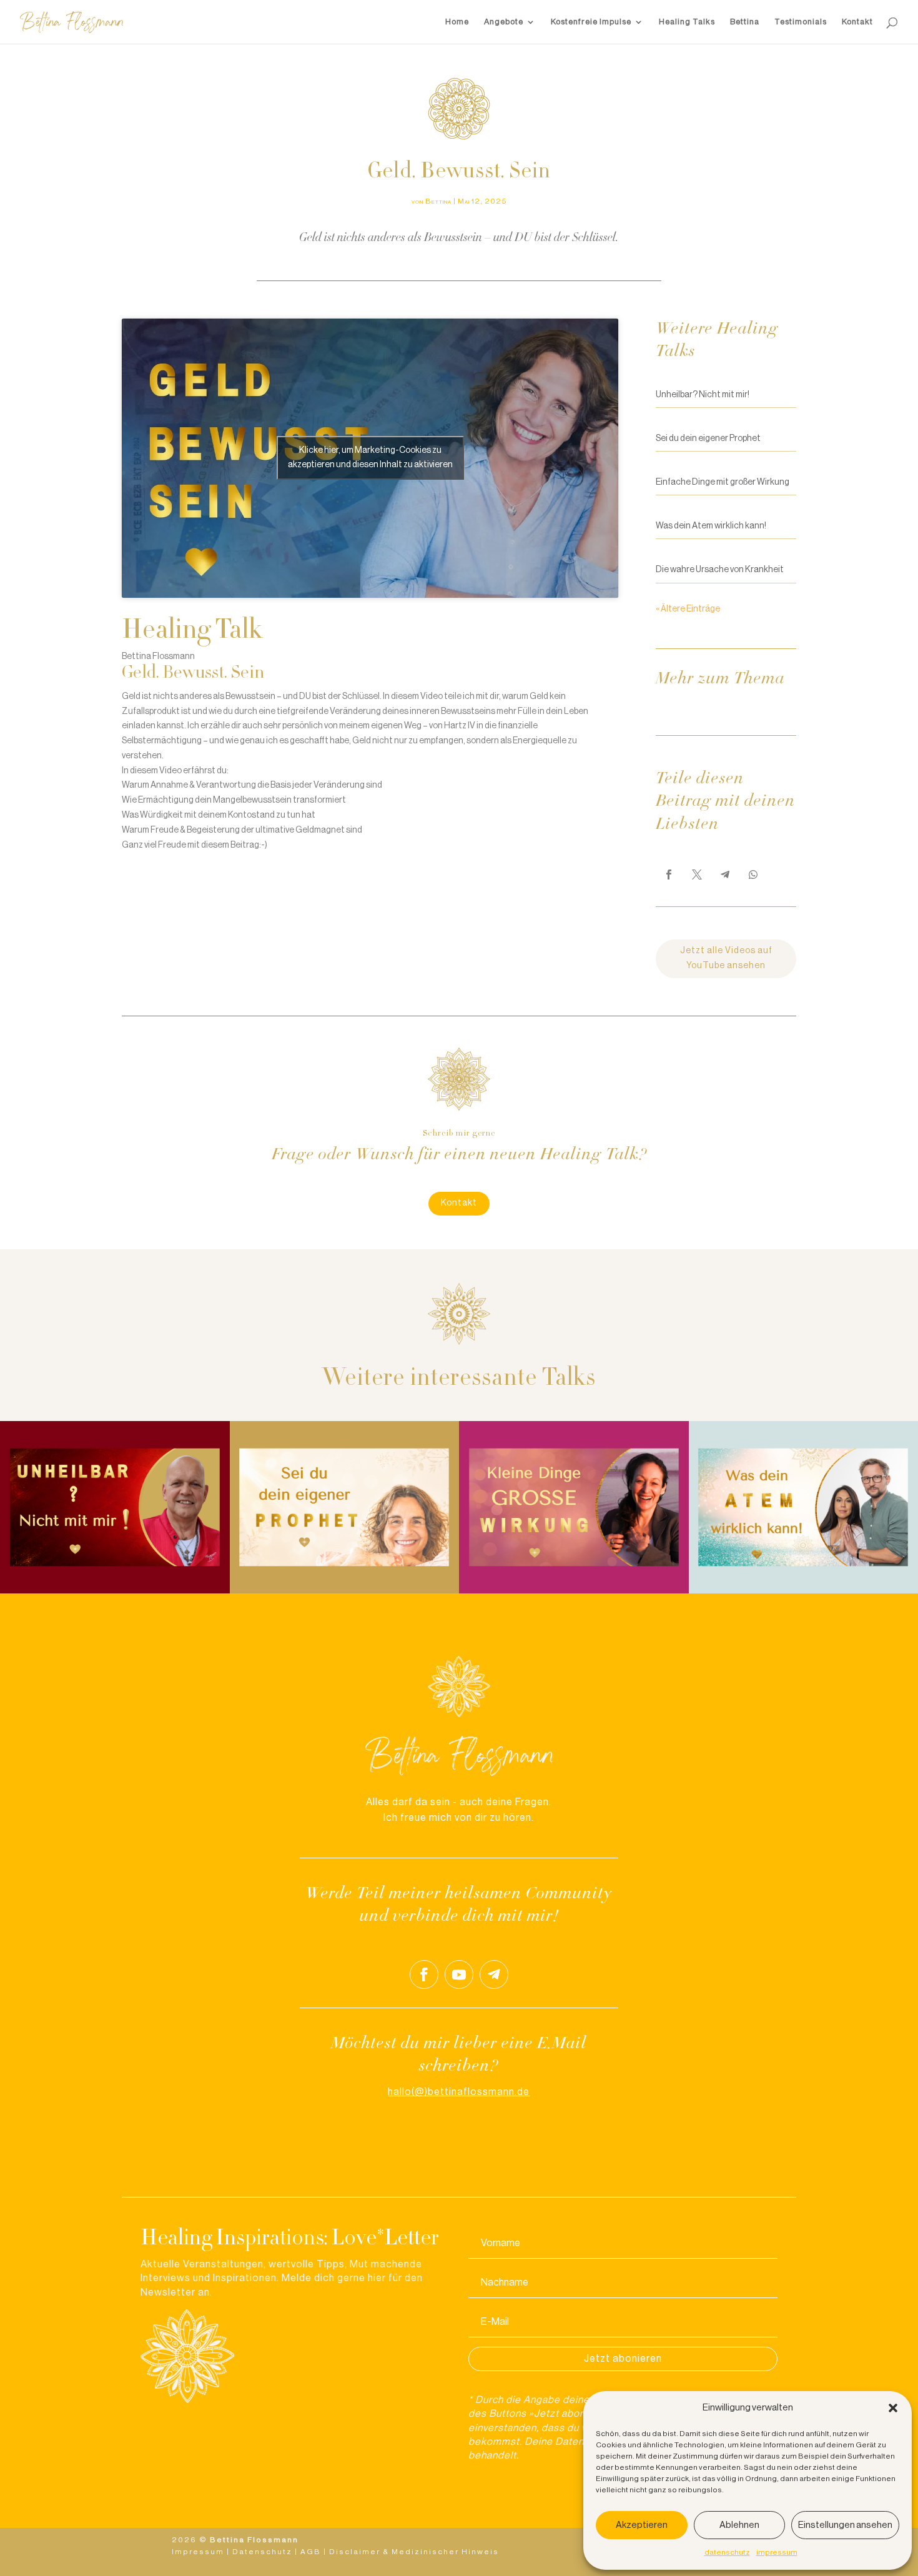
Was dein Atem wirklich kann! (711, 526)
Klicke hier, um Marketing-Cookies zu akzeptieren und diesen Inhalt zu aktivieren (370, 458)
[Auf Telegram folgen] (494, 1974)
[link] (669, 874)
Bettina (745, 22)
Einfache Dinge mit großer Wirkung (723, 482)
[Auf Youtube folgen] (459, 1974)
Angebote (504, 22)
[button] (893, 2408)
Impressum (198, 2552)
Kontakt (857, 22)
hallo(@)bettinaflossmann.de (459, 2092)
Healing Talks (687, 22)
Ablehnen (739, 2525)
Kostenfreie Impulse (591, 22)
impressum (777, 2552)
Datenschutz (262, 2552)
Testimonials (801, 22)
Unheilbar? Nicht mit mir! (703, 395)
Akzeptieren (642, 2525)
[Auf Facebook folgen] (424, 1974)
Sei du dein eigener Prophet (708, 438)
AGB (311, 2552)
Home (457, 22)
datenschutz (727, 2552)
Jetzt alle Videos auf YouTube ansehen (726, 958)
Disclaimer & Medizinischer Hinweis (414, 2552)
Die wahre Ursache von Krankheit (720, 570)
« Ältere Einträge (688, 609)
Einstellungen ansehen (845, 2525)
